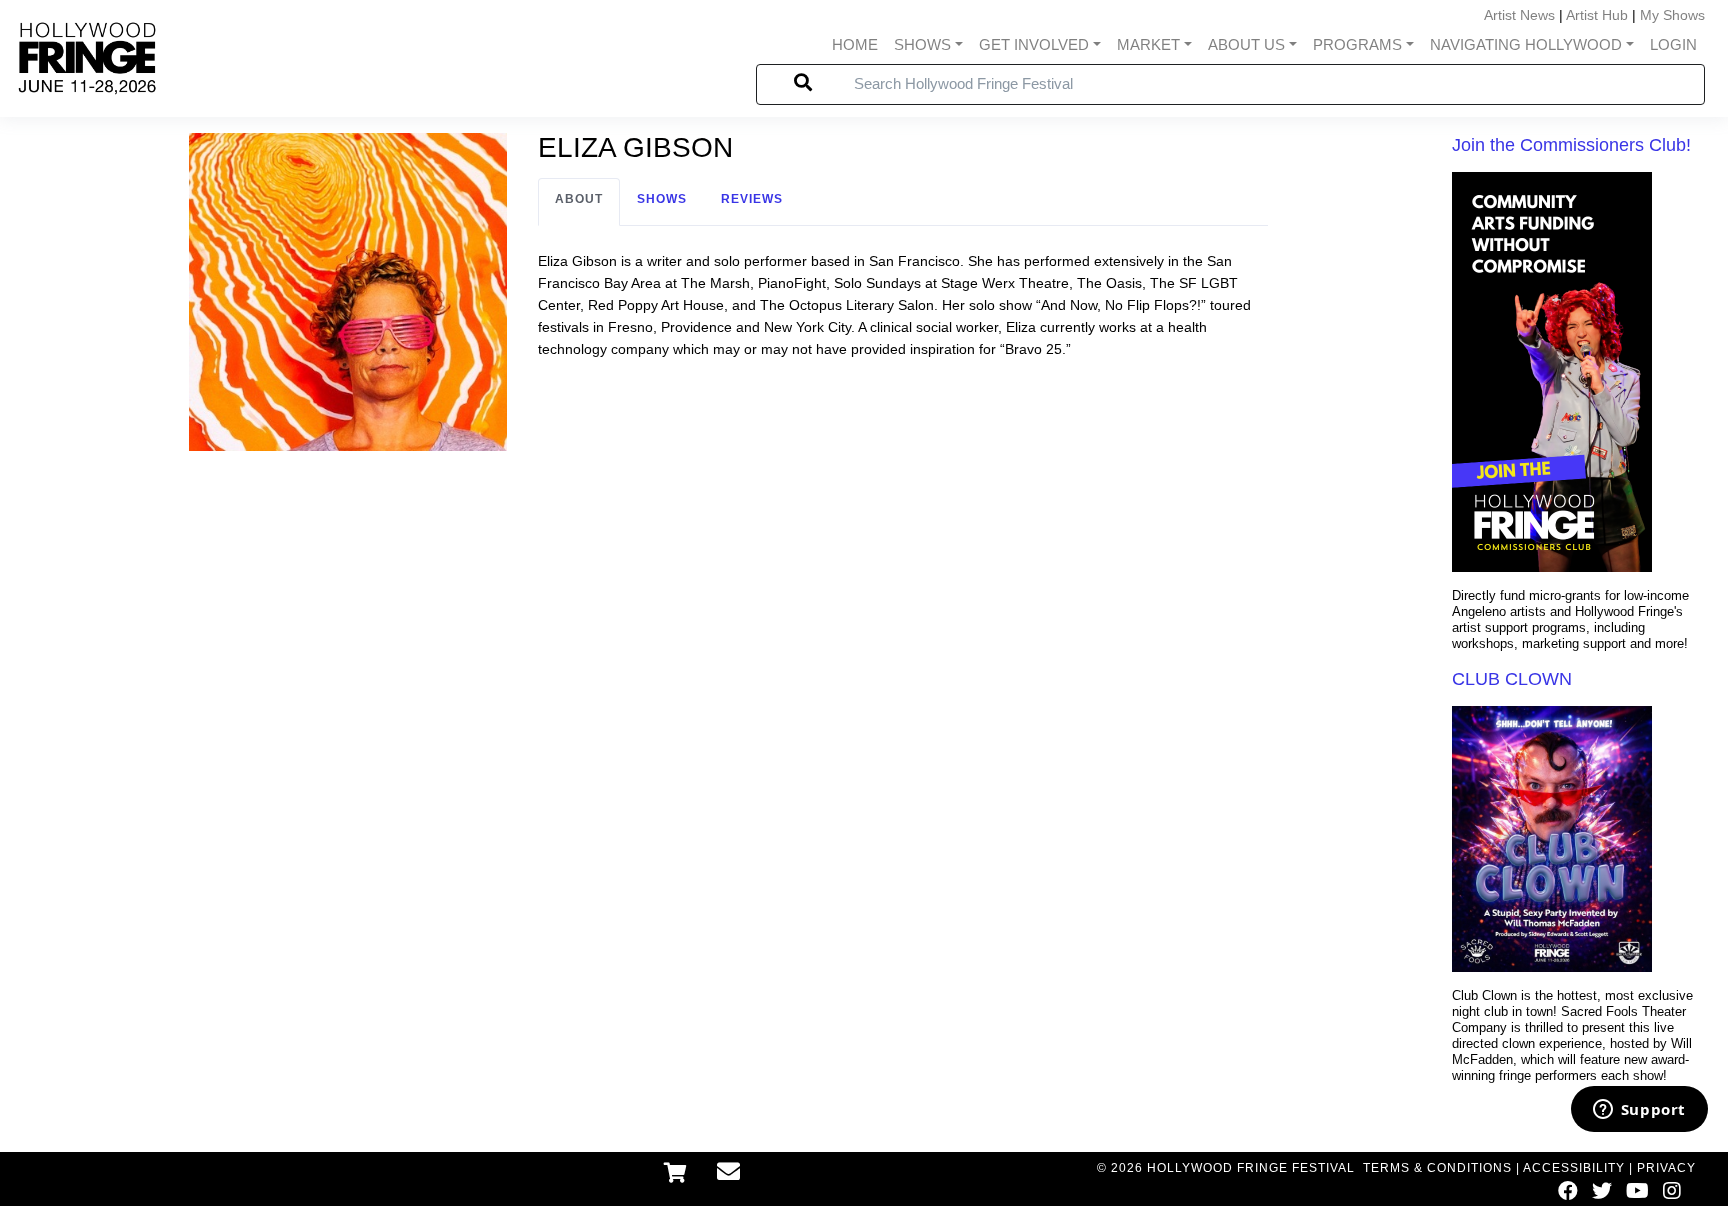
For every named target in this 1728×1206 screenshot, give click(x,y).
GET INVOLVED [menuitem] (1034, 44)
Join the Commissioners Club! (1571, 145)
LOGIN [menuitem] (1673, 44)
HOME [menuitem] (855, 44)
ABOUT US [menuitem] (1246, 44)
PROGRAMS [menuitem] (1357, 44)
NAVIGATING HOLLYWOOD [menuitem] (1526, 44)
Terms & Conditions (1437, 1168)
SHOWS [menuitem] (922, 44)
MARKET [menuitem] (1148, 44)
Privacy (1666, 1168)
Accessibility (1574, 1168)
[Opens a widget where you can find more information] (1639, 1111)
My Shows (1672, 15)
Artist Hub (1597, 15)
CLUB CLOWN (1512, 679)
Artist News (1519, 15)
